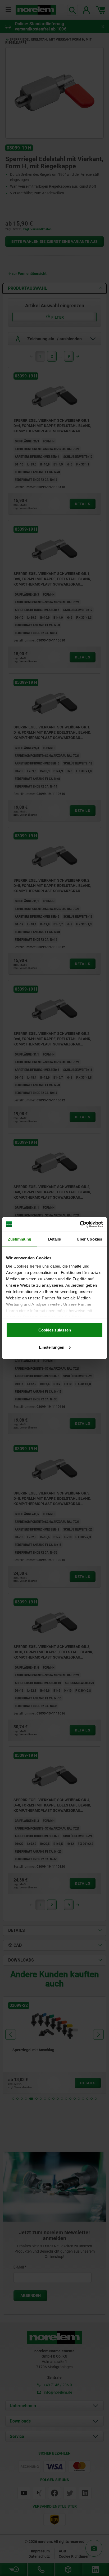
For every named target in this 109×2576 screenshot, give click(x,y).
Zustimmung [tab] (20, 1239)
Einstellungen (52, 1347)
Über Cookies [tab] (89, 1239)
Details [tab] (55, 1239)
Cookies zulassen (55, 1330)
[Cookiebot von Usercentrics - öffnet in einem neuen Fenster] (80, 1224)
